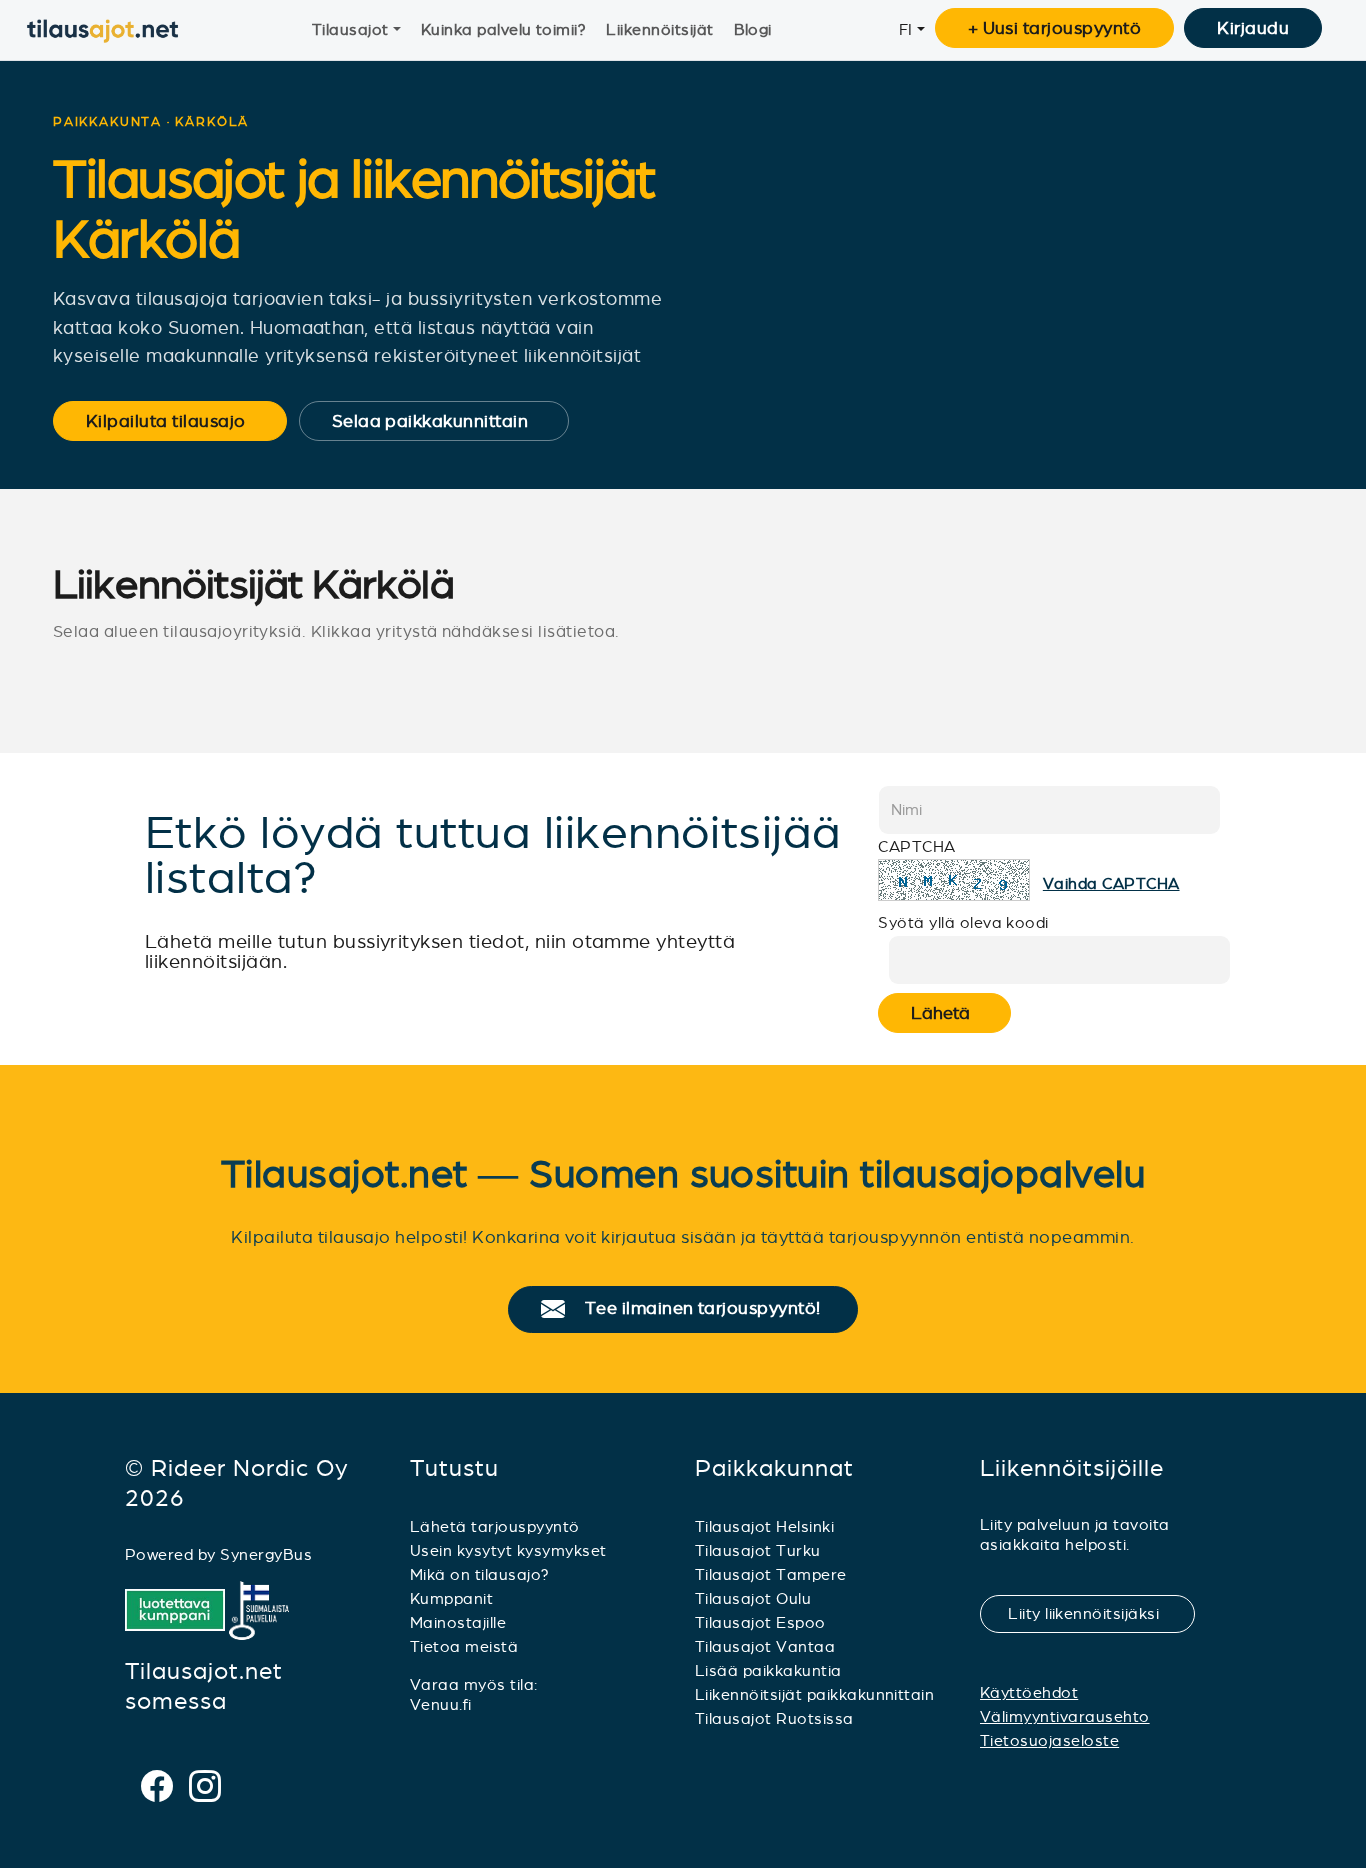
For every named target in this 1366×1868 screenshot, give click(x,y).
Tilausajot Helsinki (764, 1526)
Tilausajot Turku (758, 1550)
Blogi (753, 29)
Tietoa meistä (464, 1646)
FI (906, 29)
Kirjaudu (1253, 28)
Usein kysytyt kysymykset (508, 1550)
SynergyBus (266, 1554)
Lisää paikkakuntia (768, 1670)
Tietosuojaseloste (1049, 1740)
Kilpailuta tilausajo (179, 421)
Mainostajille (458, 1622)
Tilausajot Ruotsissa (774, 1718)
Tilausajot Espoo (760, 1622)
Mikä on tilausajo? (480, 1574)
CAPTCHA (916, 846)
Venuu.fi (441, 1704)
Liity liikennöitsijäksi (1096, 1613)
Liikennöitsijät (659, 29)
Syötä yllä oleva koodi (963, 922)
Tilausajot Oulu (753, 1598)
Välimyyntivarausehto (1065, 1716)
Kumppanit (451, 1598)
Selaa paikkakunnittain (443, 421)
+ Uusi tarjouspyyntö (1055, 28)
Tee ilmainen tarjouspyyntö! (711, 1309)
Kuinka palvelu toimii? (504, 29)
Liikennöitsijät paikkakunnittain (814, 1694)
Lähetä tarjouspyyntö (495, 1526)
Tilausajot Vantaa (765, 1646)
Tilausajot (350, 29)
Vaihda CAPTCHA (1111, 883)
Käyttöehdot (1029, 1692)
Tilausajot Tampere (771, 1574)
